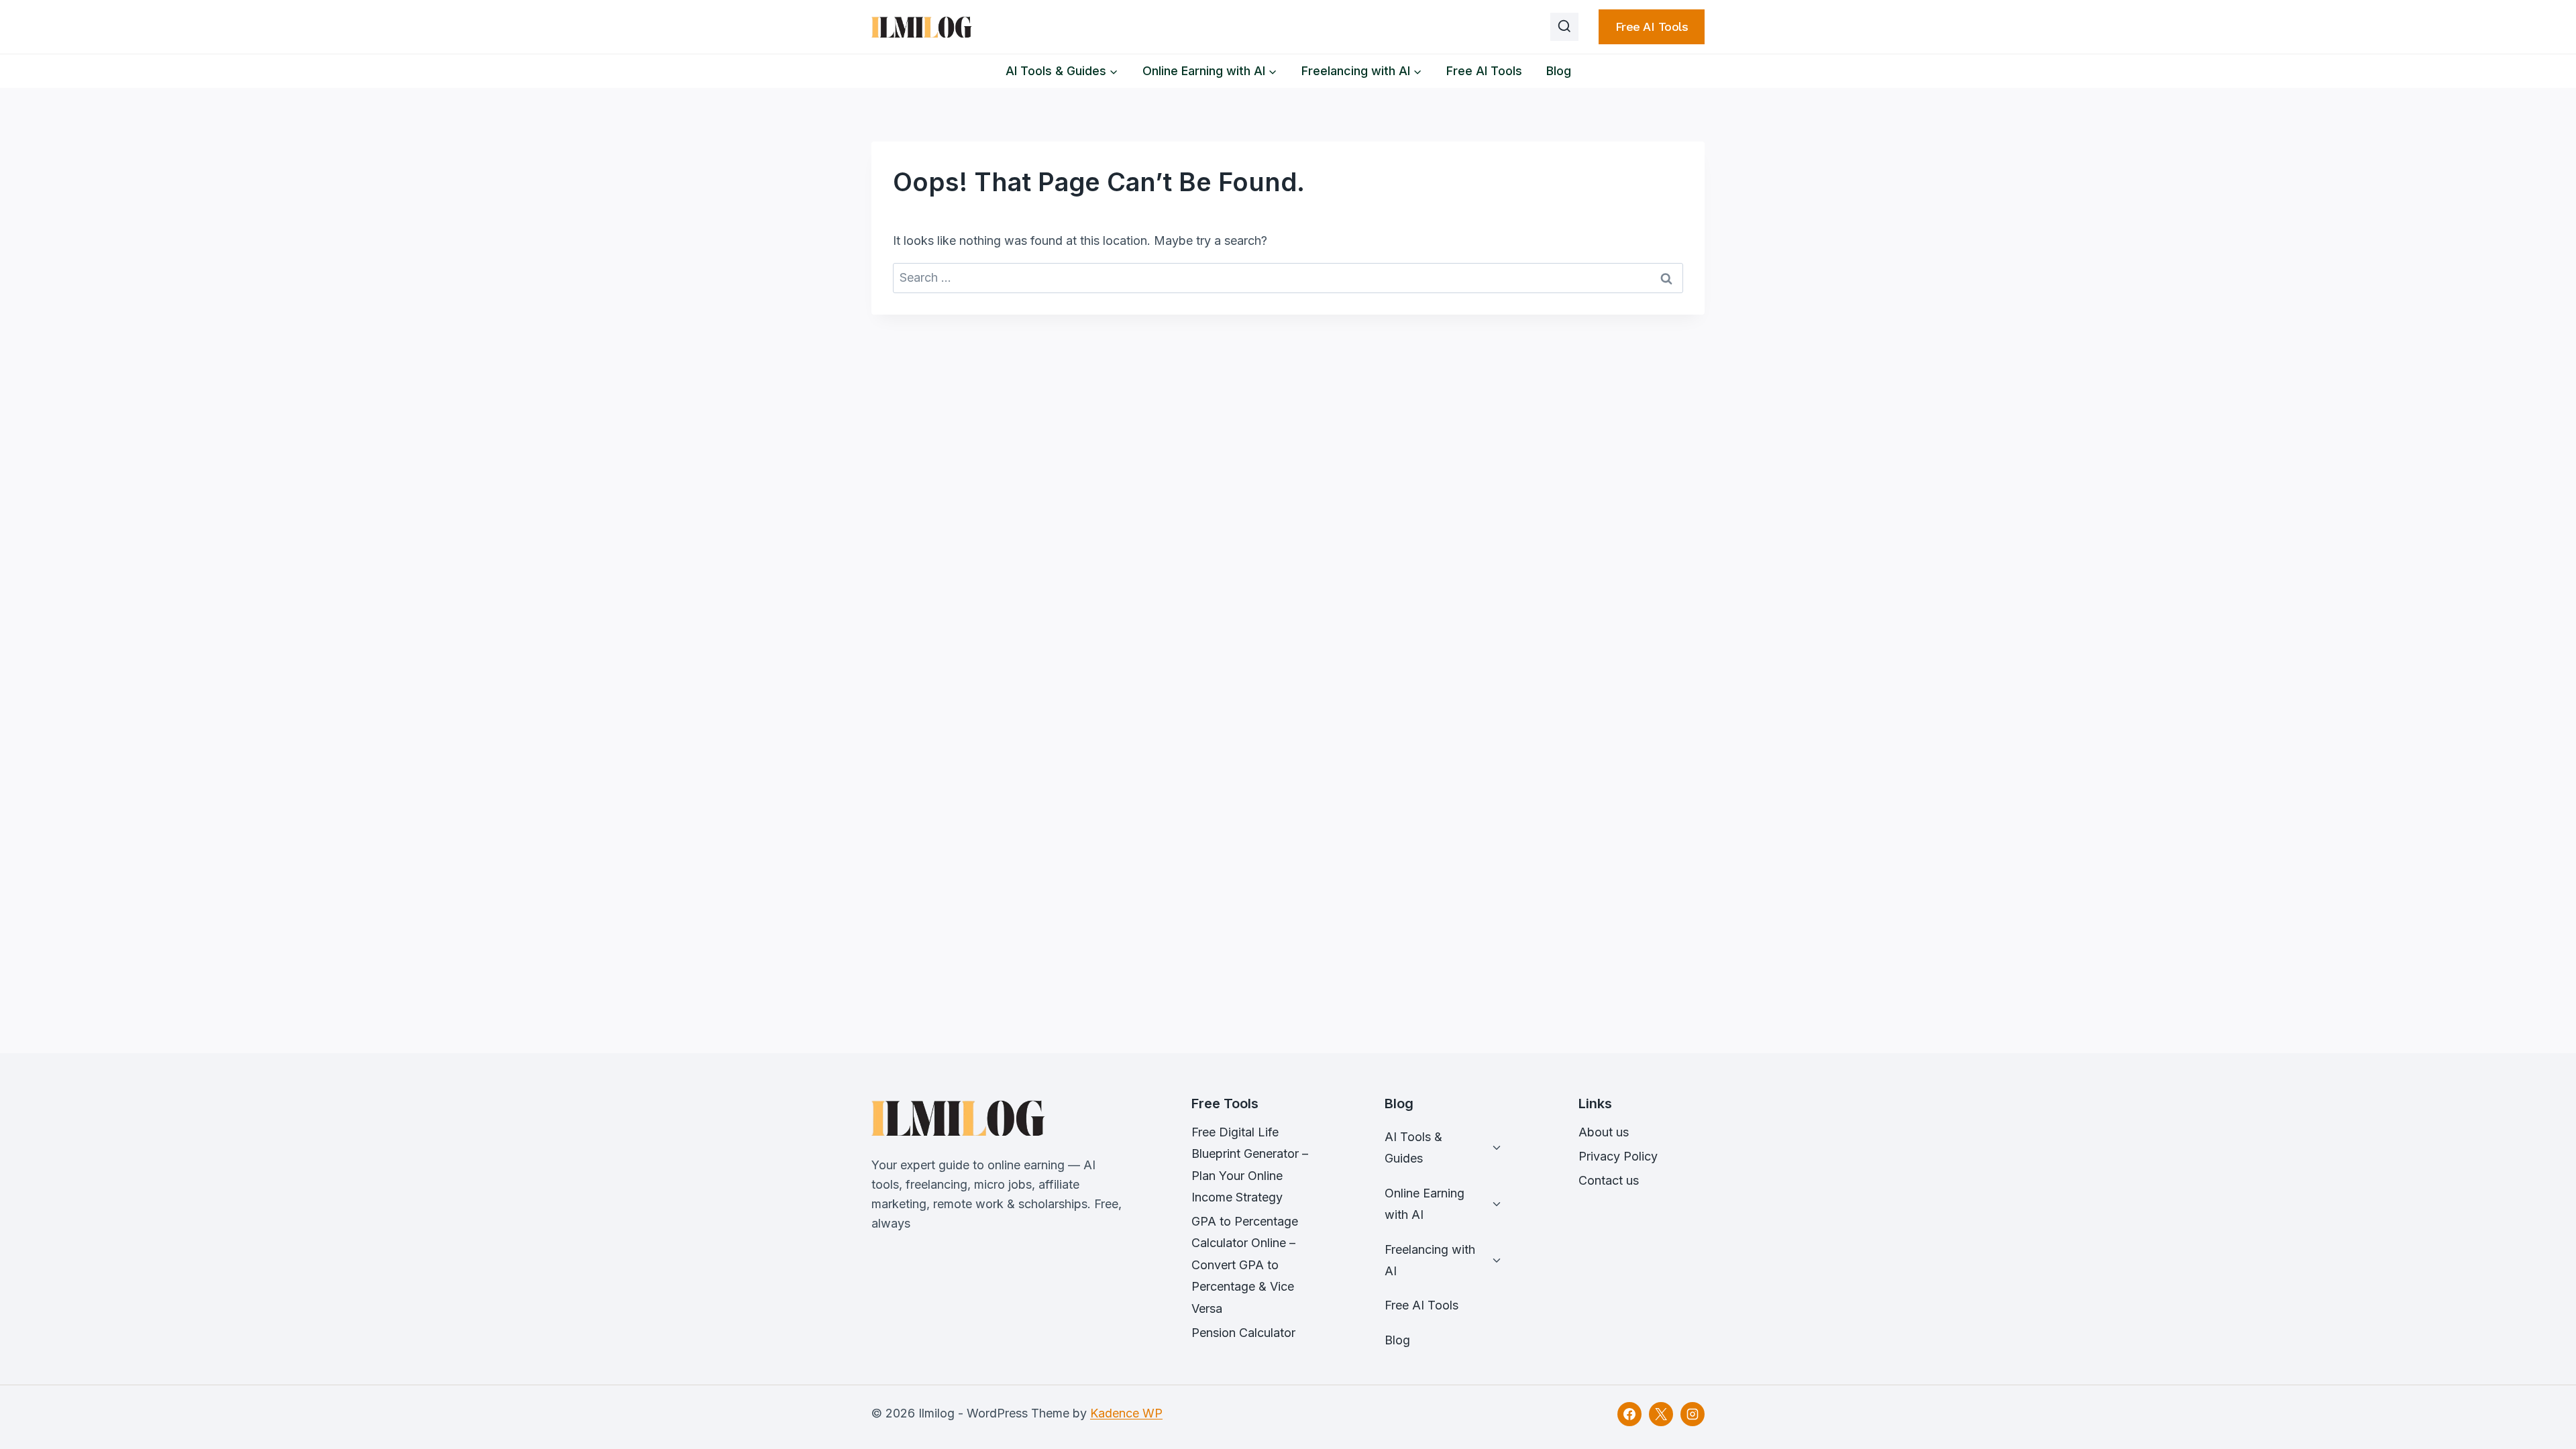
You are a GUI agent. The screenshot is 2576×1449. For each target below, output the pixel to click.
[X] (1661, 1414)
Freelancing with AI (1430, 1260)
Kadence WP (1126, 1413)
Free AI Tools (1652, 26)
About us (1604, 1132)
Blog (1559, 71)
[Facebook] (1629, 1414)
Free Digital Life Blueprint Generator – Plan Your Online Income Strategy (1250, 1165)
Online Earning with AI (1425, 1204)
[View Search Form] (1564, 27)
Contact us (1609, 1180)
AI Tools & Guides (1413, 1147)
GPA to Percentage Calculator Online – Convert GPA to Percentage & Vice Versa (1245, 1265)
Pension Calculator (1243, 1333)
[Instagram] (1693, 1414)
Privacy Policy (1618, 1156)
